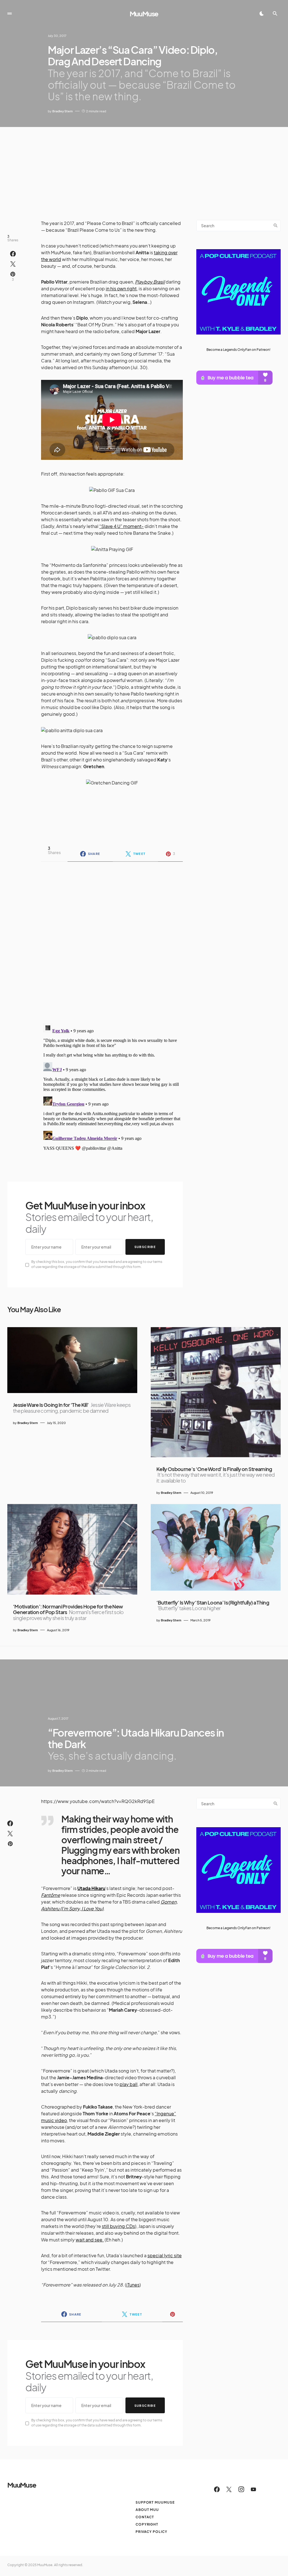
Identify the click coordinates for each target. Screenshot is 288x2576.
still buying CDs (118, 2226)
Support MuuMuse (155, 2502)
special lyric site (165, 2255)
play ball (129, 2084)
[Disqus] (112, 939)
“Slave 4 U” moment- (121, 526)
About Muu (147, 2510)
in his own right (121, 288)
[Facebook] (217, 2489)
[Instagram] (241, 2489)
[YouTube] (253, 2489)
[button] (10, 14)
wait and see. (90, 2240)
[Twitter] (229, 2489)
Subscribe (145, 1247)
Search (276, 226)
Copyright (147, 2524)
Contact (145, 2517)
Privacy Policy (151, 2532)
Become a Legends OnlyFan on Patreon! (238, 350)
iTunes (133, 2285)
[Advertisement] (144, 169)
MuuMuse (144, 14)
